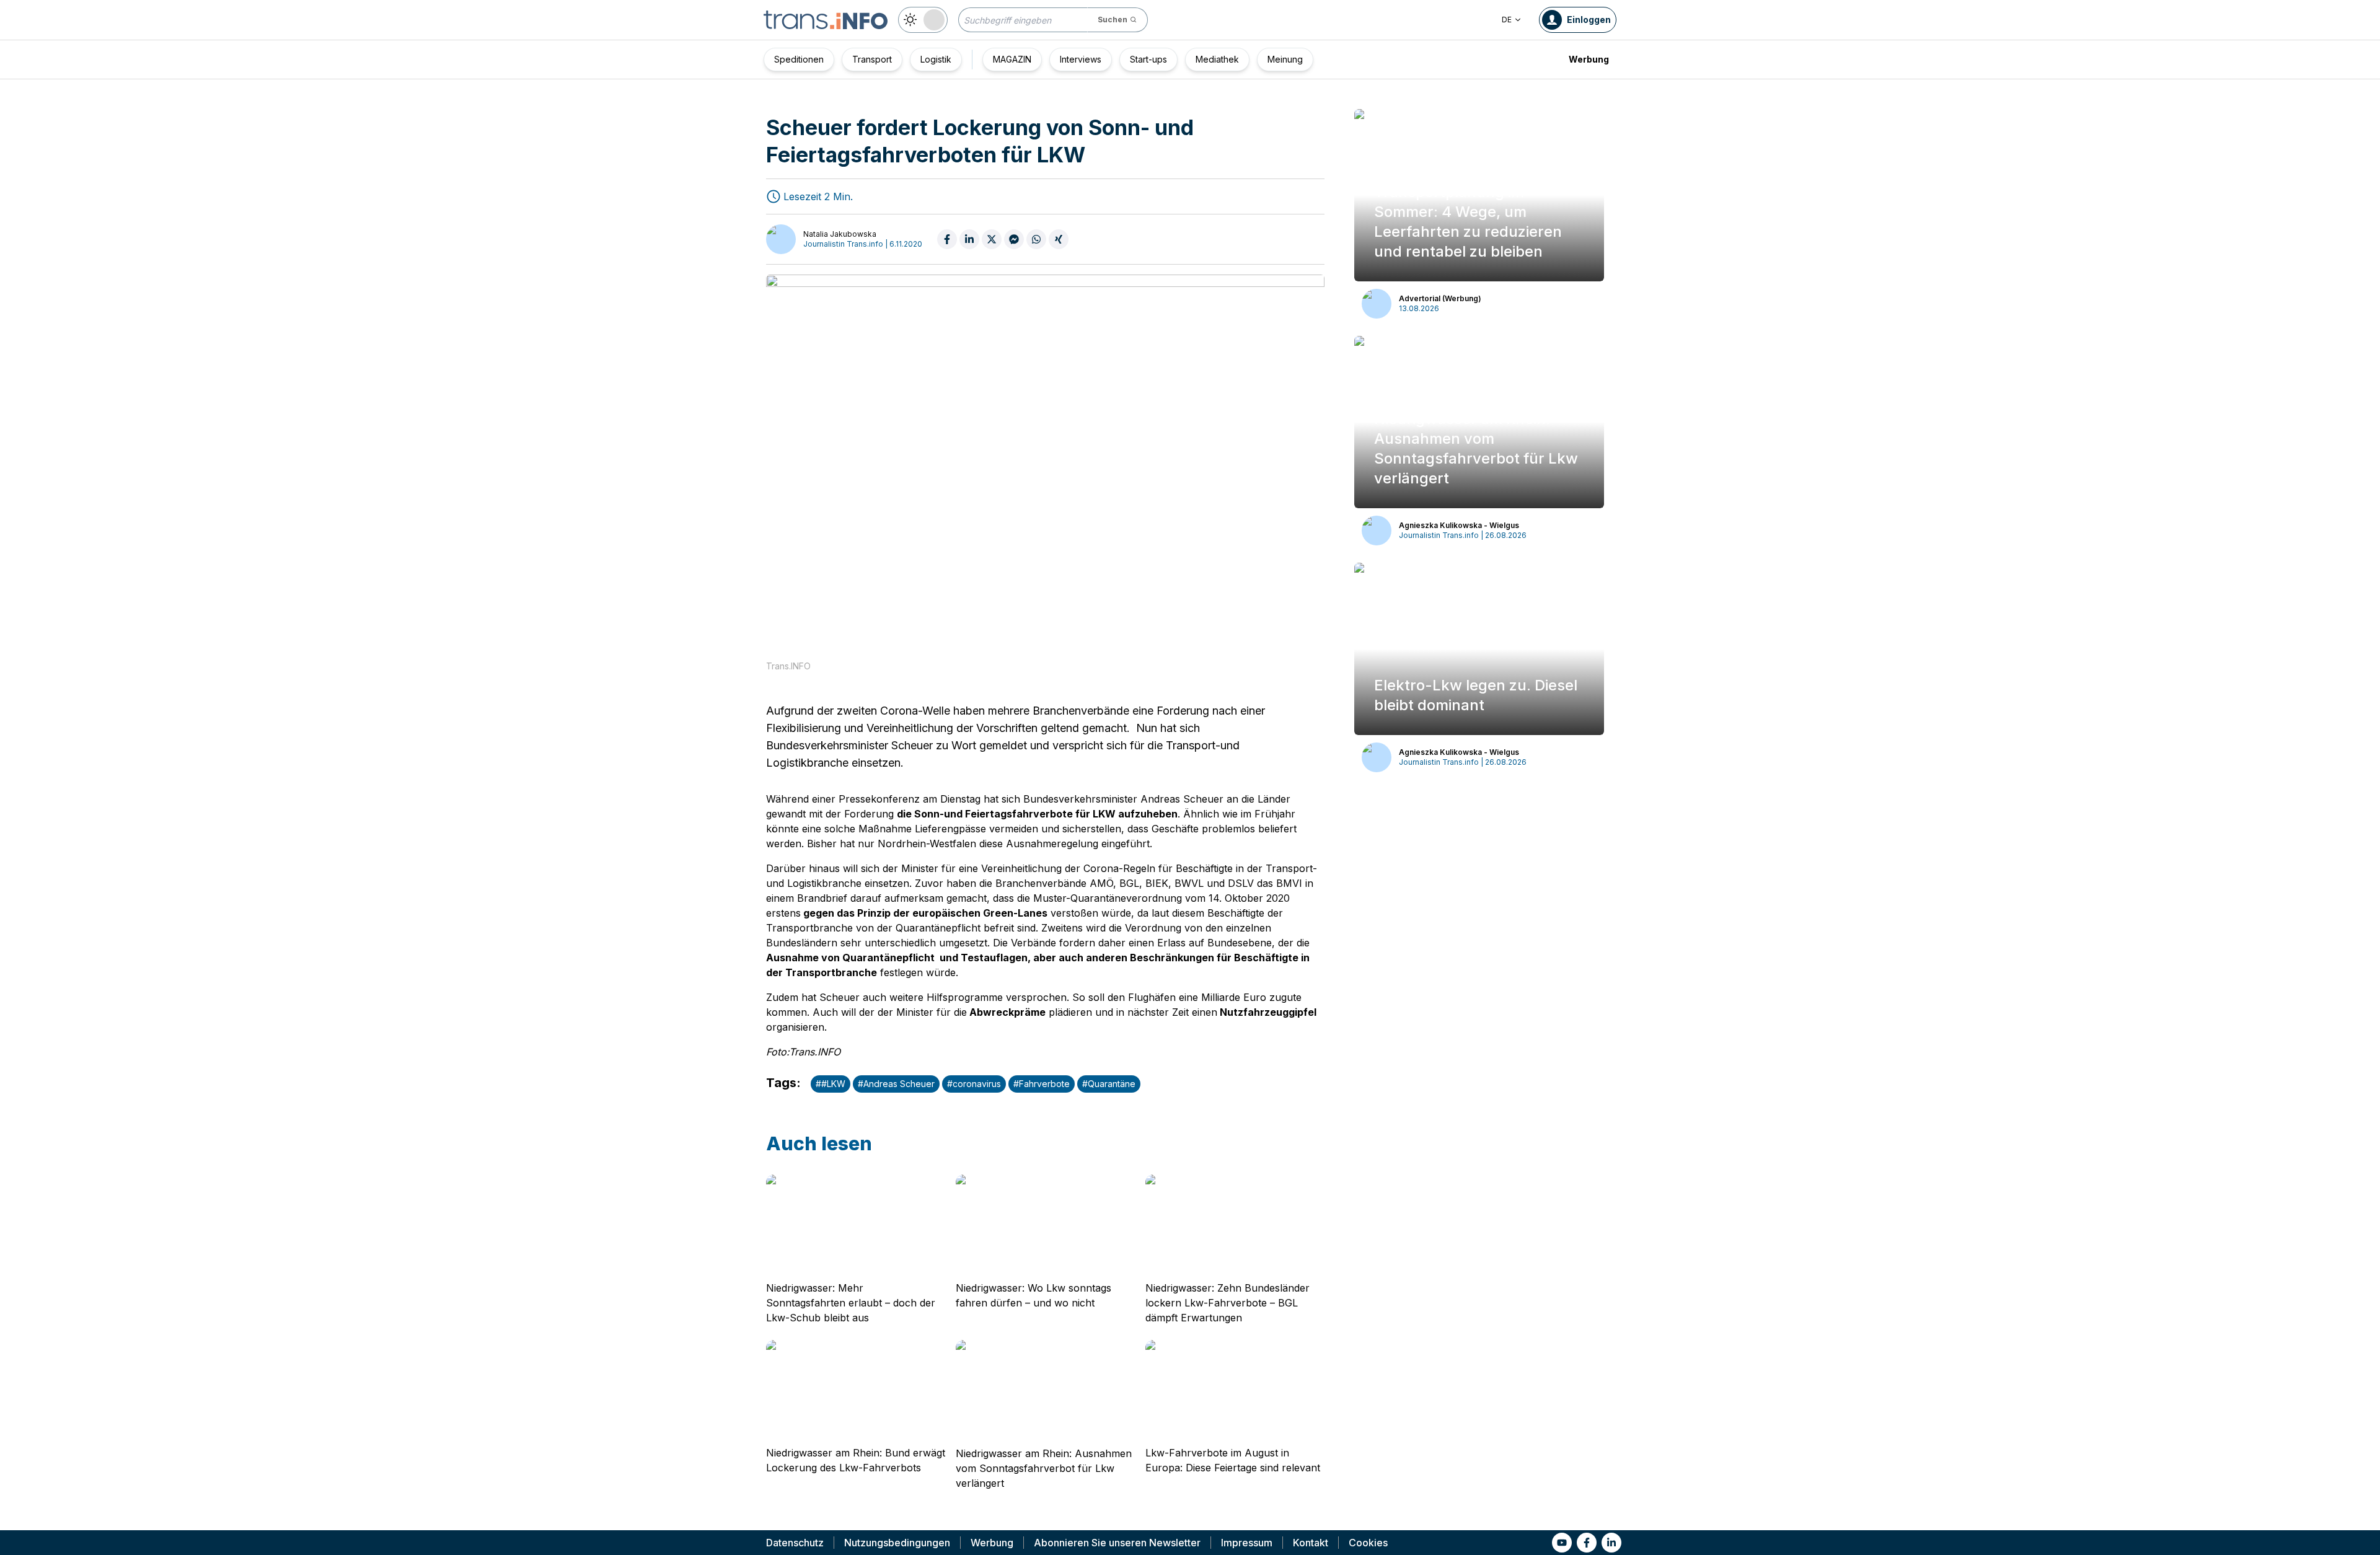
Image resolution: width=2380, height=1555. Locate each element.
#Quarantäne (1109, 1084)
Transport (872, 59)
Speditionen (799, 59)
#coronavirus (974, 1084)
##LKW (831, 1084)
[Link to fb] (1587, 1543)
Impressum (1247, 1543)
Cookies (1368, 1543)
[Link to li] (1611, 1543)
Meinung (1285, 59)
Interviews (1081, 59)
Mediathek (1217, 59)
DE (1507, 20)
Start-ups (1148, 59)
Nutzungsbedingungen (897, 1543)
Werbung (1589, 59)
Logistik (936, 59)
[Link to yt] (1562, 1543)
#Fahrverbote (1042, 1084)
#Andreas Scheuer (896, 1084)
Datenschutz (795, 1543)
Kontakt (1311, 1543)
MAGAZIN (1012, 59)
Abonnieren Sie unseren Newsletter (1117, 1543)
